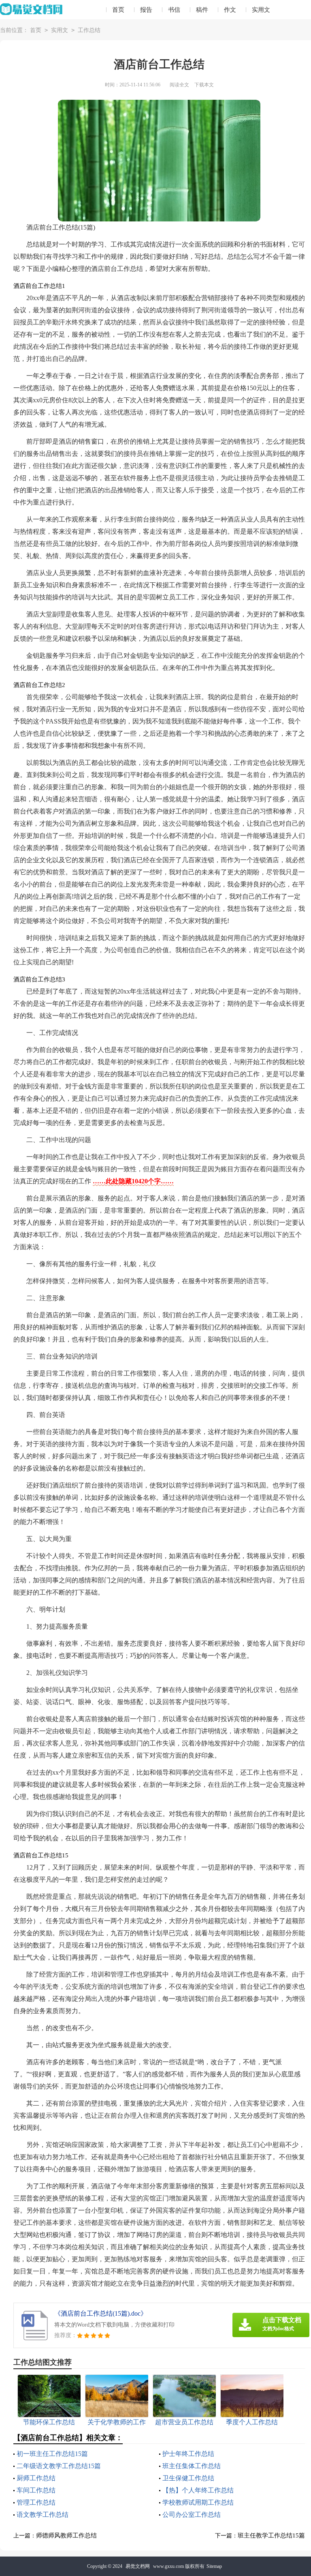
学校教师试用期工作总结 (198, 2502)
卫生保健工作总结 (188, 2478)
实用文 (261, 10)
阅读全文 (179, 85)
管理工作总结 (36, 2502)
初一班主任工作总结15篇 (52, 2454)
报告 (146, 10)
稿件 (202, 10)
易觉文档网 (138, 2566)
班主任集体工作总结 (192, 2466)
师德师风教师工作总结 (66, 2535)
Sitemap (214, 2566)
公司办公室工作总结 (192, 2515)
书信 (174, 10)
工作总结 (89, 30)
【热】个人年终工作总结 (198, 2490)
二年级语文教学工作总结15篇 (59, 2466)
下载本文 (204, 85)
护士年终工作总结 (188, 2454)
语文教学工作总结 (43, 2515)
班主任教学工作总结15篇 (271, 2535)
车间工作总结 (36, 2490)
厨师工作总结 (36, 2478)
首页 (118, 10)
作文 (230, 10)
